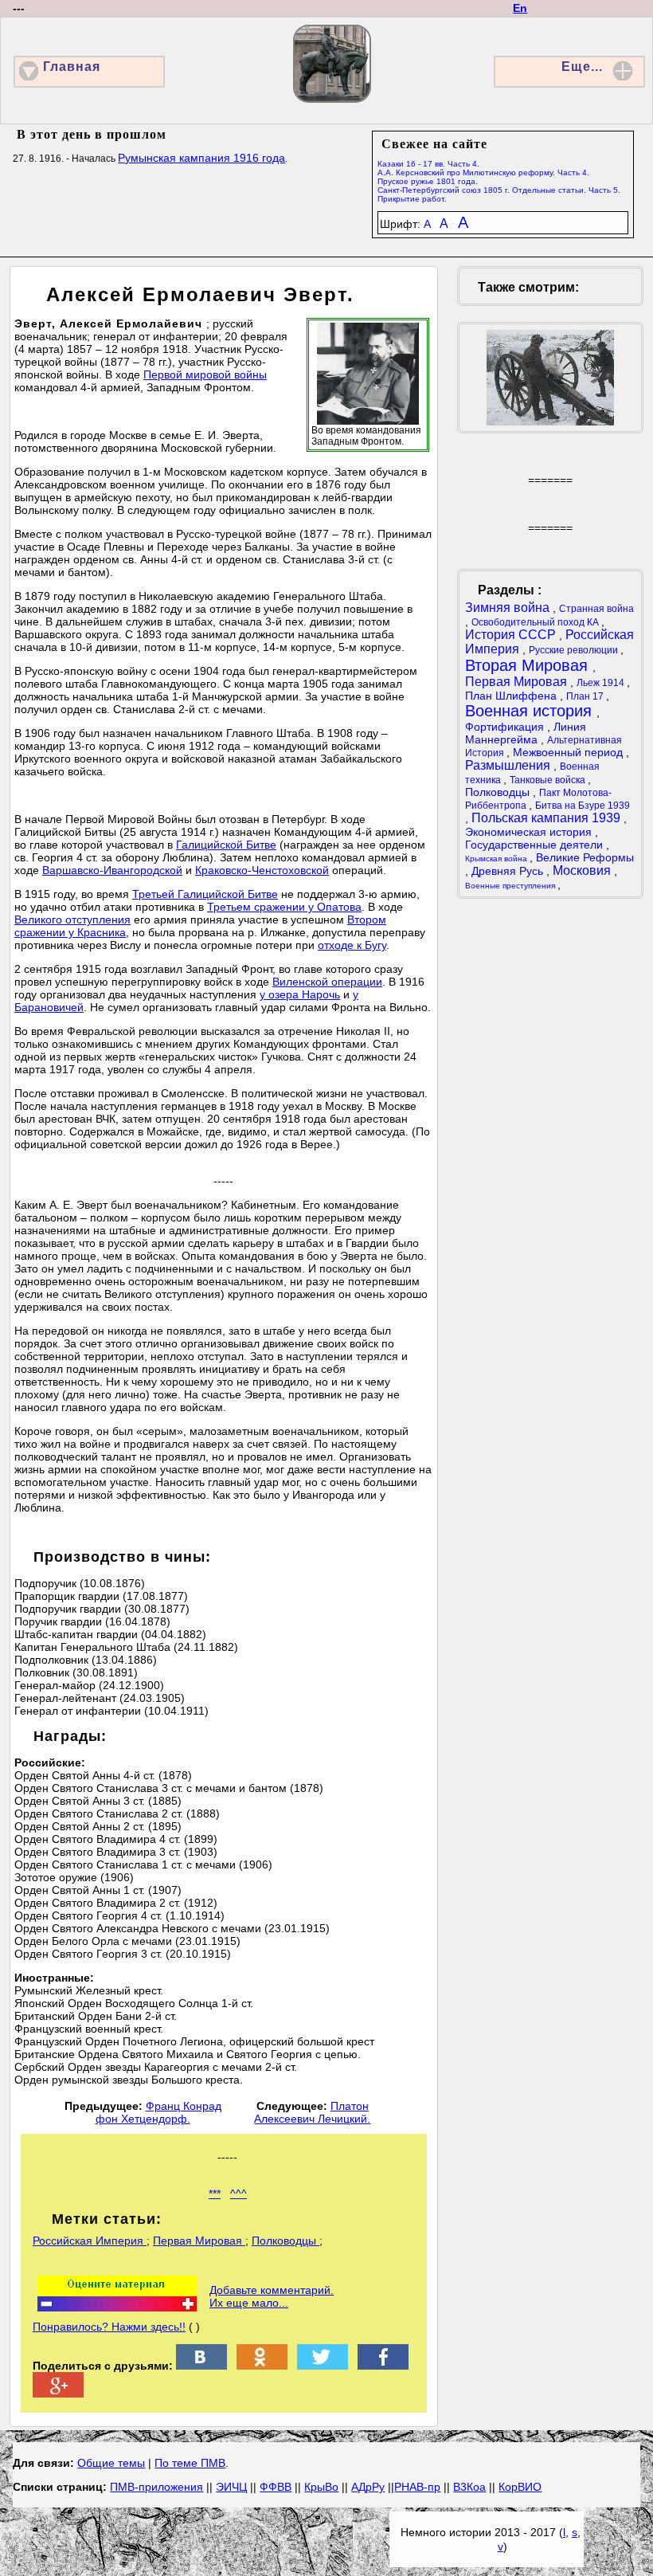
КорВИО (520, 2487)
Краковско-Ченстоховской (262, 870)
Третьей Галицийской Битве (205, 894)
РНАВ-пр (417, 2487)
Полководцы (285, 2241)
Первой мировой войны (205, 374)
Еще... (582, 67)
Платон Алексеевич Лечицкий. (312, 2112)
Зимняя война (509, 608)
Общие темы (111, 2463)
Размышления (509, 765)
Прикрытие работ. (412, 199)
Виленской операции (327, 982)
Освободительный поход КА (536, 622)
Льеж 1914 (602, 683)
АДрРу (368, 2487)
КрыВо (321, 2487)
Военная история (531, 711)
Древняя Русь (509, 871)
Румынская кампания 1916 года (201, 158)
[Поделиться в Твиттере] (323, 2366)
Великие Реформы (585, 857)
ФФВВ (276, 2487)
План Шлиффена (512, 696)
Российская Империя (90, 2241)
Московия (583, 870)
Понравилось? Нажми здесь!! (109, 2327)
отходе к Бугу (352, 945)
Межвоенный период (569, 752)
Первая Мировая (199, 2241)
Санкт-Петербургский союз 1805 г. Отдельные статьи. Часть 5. (499, 190)
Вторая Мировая (529, 665)
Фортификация (506, 727)
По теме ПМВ (190, 2463)
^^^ (239, 2194)
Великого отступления (72, 919)
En (520, 8)
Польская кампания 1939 (547, 818)
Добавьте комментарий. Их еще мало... (272, 2296)
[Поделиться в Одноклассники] (262, 2366)
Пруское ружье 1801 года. (428, 181)
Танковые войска (549, 780)
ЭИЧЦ (231, 2487)
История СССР (512, 635)
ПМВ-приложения (156, 2487)
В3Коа (469, 2487)
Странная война (596, 609)
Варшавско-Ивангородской (112, 870)
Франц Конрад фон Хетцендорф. (158, 2112)
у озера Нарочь (300, 994)
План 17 (586, 696)
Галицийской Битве (226, 845)
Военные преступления (511, 886)
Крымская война (497, 859)
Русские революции (575, 650)
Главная (72, 67)
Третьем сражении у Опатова (284, 907)
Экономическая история (530, 832)
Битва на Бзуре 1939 (583, 806)
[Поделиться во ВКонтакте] (201, 2366)
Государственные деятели (536, 845)
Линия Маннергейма (526, 733)
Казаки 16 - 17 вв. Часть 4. (428, 164)
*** (215, 2194)
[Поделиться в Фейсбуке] (383, 2366)
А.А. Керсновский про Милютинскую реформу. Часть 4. (483, 173)
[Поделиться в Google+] (58, 2394)
